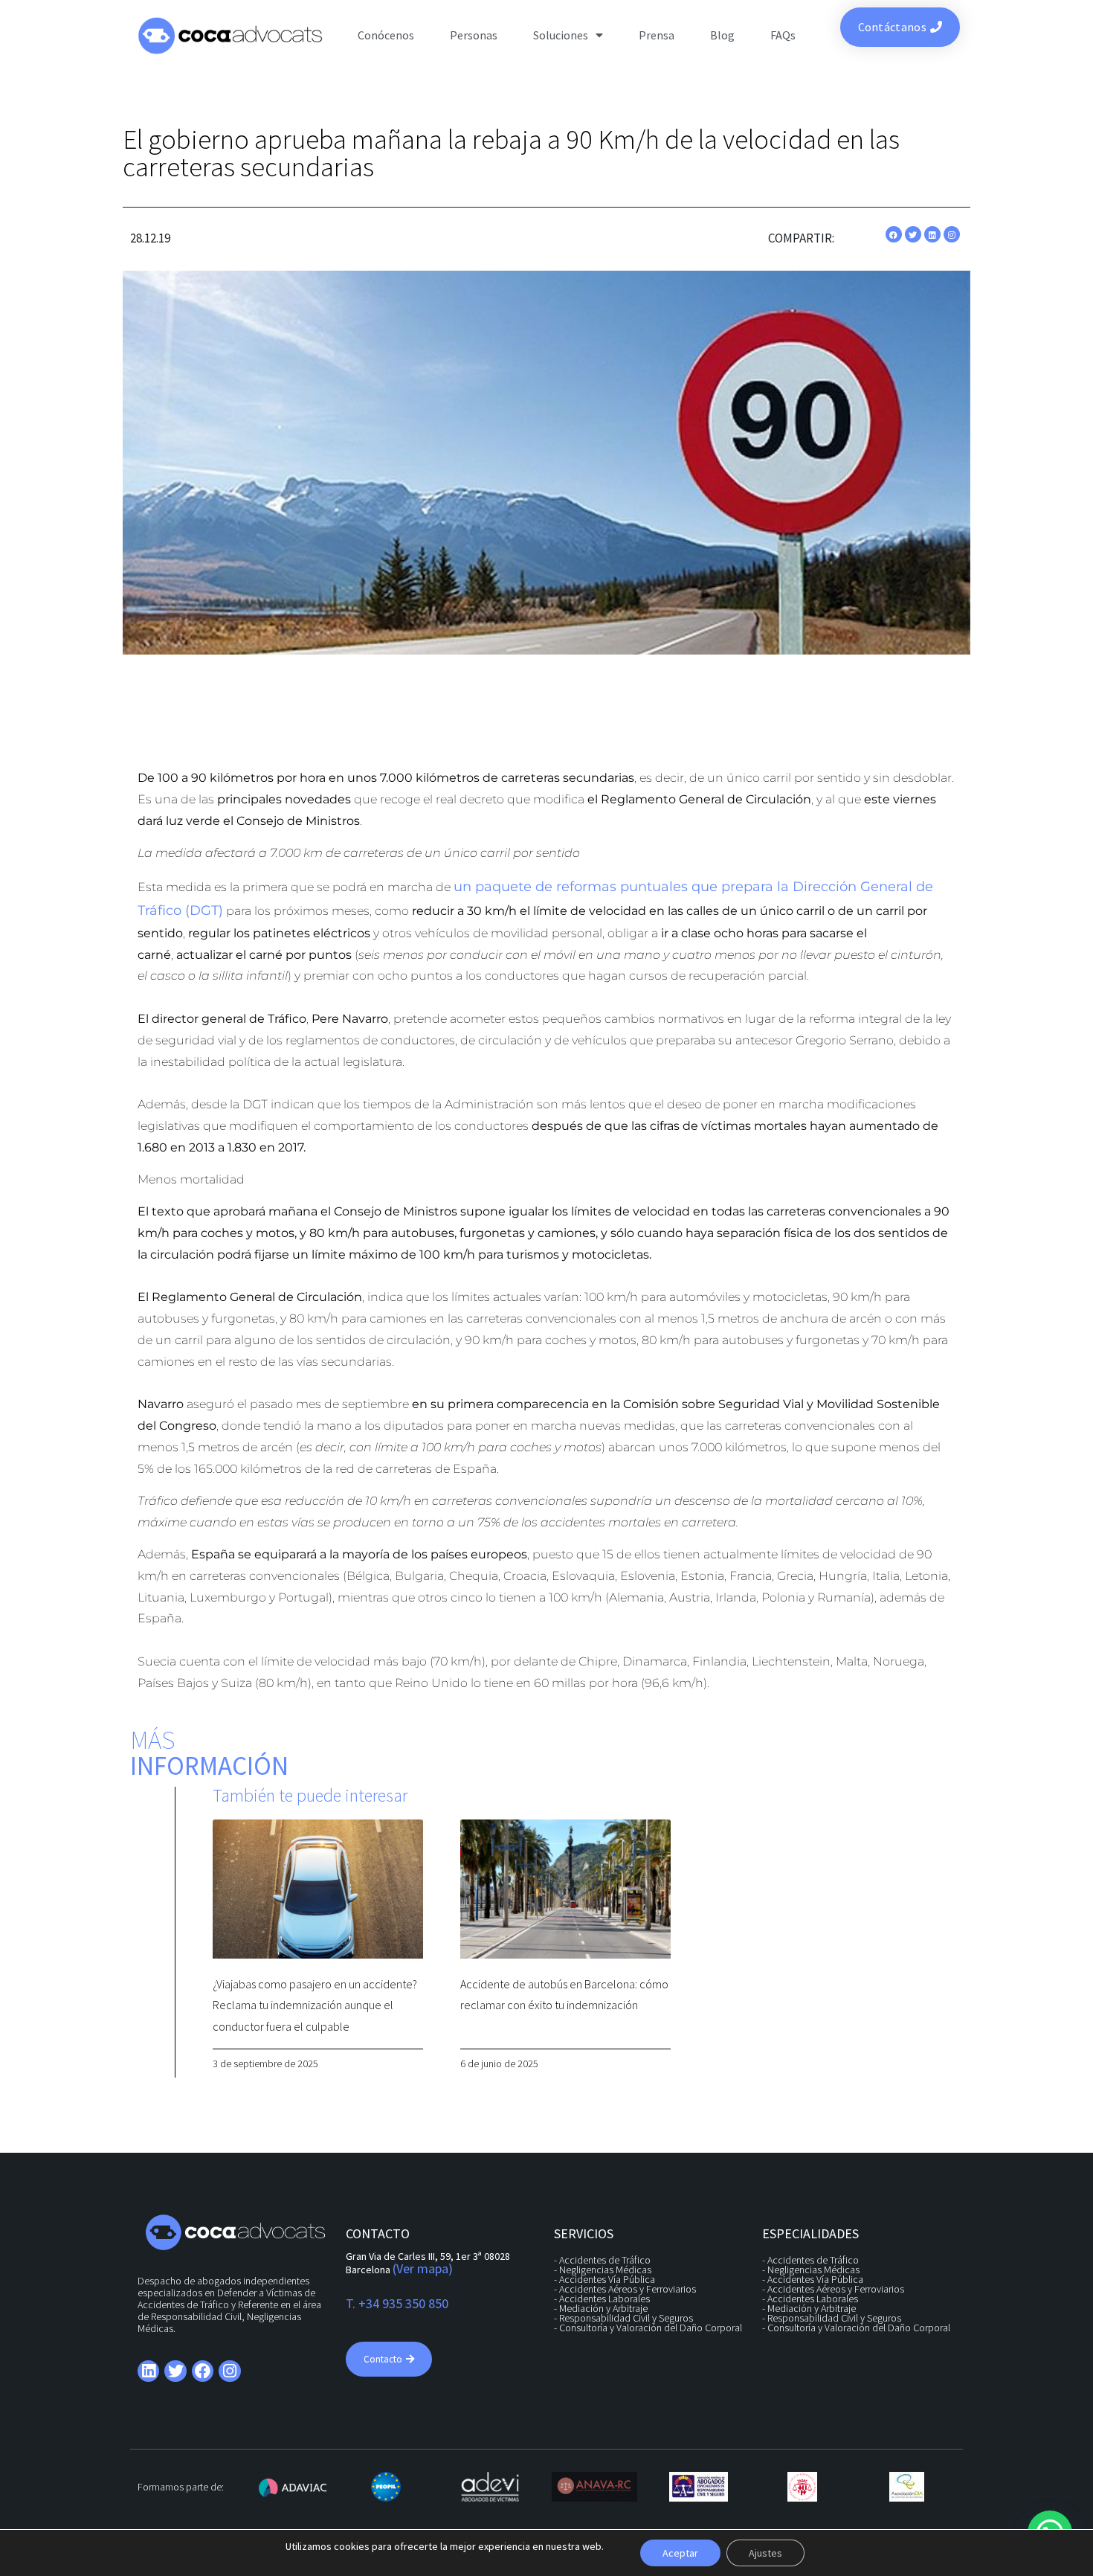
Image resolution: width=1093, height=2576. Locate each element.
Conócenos (386, 35)
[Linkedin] (932, 234)
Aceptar (680, 2553)
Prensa (657, 35)
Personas (474, 35)
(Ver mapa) (423, 2268)
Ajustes (765, 2553)
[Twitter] (913, 234)
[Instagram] (952, 234)
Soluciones (561, 35)
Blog (722, 35)
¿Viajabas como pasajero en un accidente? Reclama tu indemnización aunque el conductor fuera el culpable (315, 2005)
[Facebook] (894, 234)
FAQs (783, 35)
